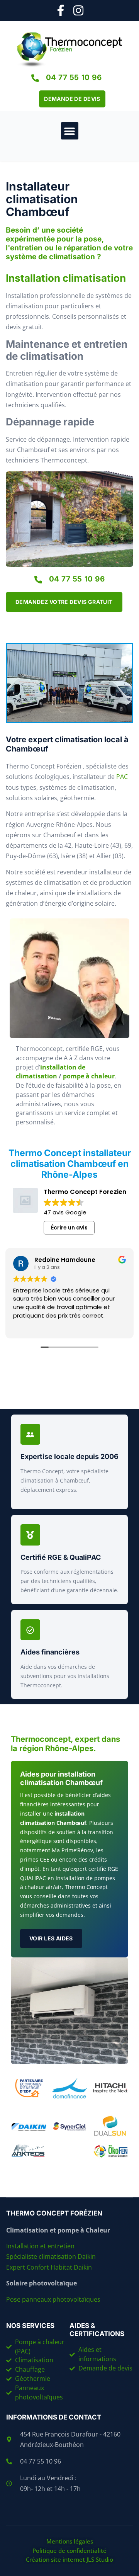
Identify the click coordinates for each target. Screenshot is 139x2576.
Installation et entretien (41, 2246)
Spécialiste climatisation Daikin (51, 2256)
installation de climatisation (51, 1072)
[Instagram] (78, 10)
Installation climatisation (66, 278)
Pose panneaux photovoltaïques (53, 2299)
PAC (122, 777)
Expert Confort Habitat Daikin (49, 2267)
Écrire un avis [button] (69, 1228)
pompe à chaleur (89, 1076)
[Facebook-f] (61, 10)
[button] (70, 131)
